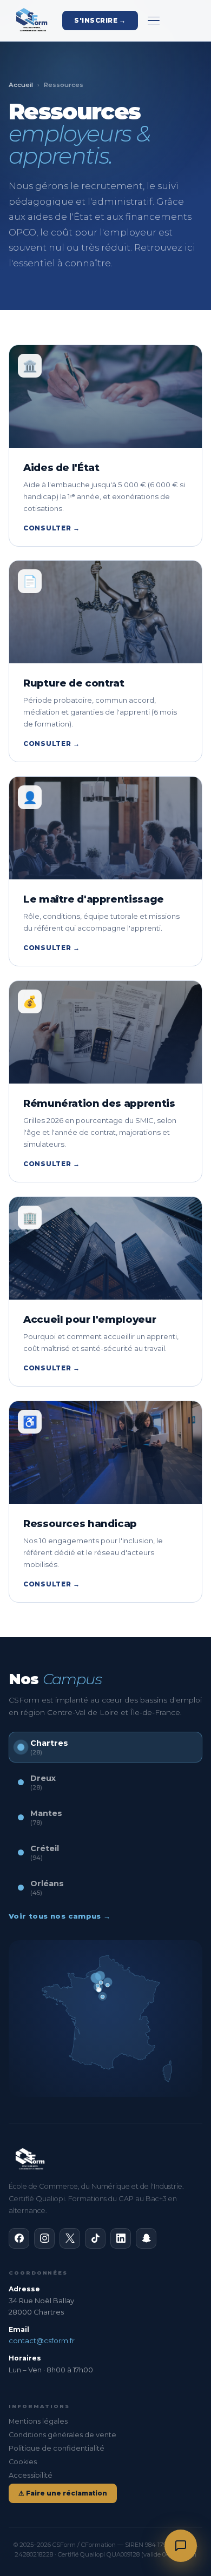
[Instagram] (44, 2238)
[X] (70, 2238)
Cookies (23, 2462)
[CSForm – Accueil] (31, 21)
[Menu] (154, 21)
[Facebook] (19, 2238)
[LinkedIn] (121, 2238)
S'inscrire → (100, 21)
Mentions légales (38, 2421)
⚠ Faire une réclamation (63, 2493)
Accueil (21, 85)
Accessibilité (31, 2475)
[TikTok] (95, 2238)
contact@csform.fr (42, 2340)
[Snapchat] (146, 2238)
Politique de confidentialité (57, 2448)
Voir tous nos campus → (60, 1916)
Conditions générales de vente (62, 2435)
